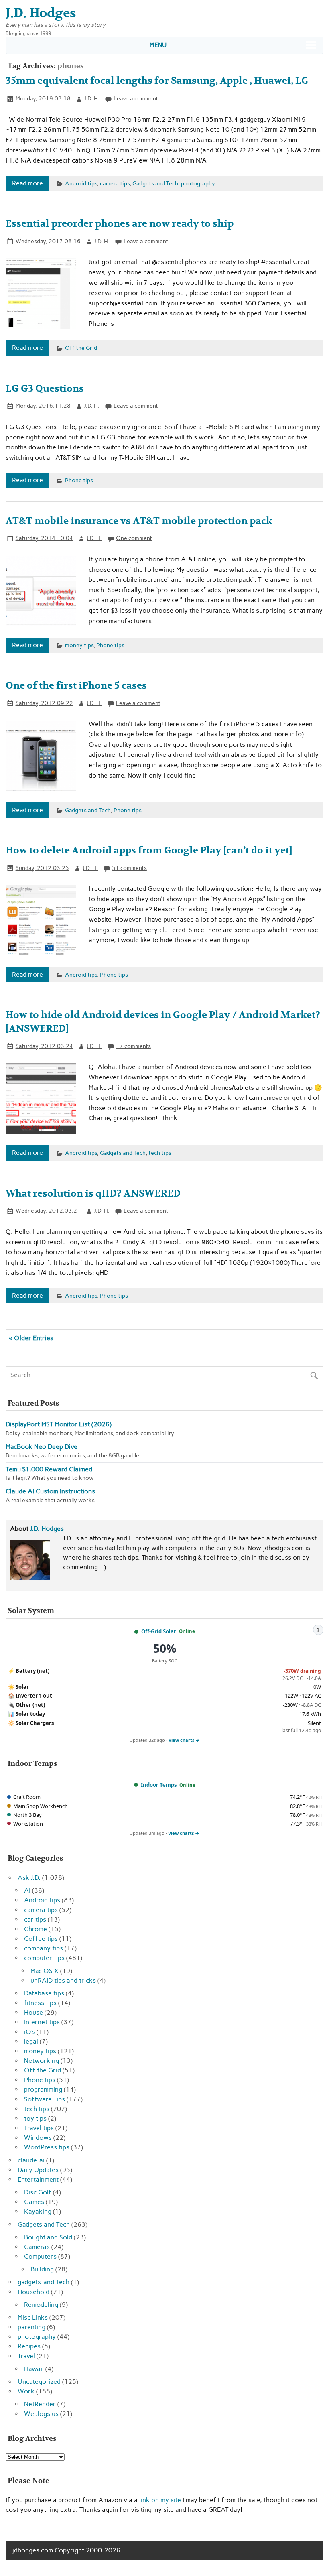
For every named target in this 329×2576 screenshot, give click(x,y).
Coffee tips (41, 1939)
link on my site (160, 2500)
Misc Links (33, 2317)
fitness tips (40, 2003)
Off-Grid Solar (159, 1631)
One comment (134, 538)
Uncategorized (39, 2382)
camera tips (115, 183)
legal (31, 2041)
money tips (79, 645)
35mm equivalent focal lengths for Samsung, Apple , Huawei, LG (157, 81)
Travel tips (39, 2128)
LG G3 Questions (45, 389)
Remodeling (41, 2305)
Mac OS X (45, 1971)
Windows (38, 2138)
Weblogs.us (41, 2414)
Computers (40, 2256)
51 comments (129, 868)
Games (34, 2202)
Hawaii (34, 2369)
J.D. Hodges (47, 1529)
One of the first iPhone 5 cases (76, 686)
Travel (26, 2356)
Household (34, 2292)
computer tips (44, 1958)
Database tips (44, 1993)
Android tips (81, 183)
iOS (29, 2032)
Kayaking (38, 2211)
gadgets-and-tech (44, 2282)
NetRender (40, 2404)
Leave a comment (136, 98)
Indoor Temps (159, 1785)
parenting (31, 2327)
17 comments (133, 1046)
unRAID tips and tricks (63, 1980)
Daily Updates (38, 2170)
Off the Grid (81, 348)
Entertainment (38, 2179)
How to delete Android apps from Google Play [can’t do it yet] (149, 850)
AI (27, 1890)
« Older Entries (31, 1338)
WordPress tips (47, 2147)
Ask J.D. (29, 1878)
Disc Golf (38, 2192)
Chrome (36, 1929)
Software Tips (45, 2099)
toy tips (35, 2118)
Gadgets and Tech (155, 183)
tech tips (160, 1153)
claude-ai (31, 2160)
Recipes (29, 2346)
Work (26, 2391)
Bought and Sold (48, 2237)
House (34, 2012)
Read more (27, 183)
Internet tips (42, 2022)
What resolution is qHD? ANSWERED (93, 1194)
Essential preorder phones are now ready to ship (120, 224)
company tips (44, 1948)
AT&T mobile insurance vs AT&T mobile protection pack (139, 521)
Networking (42, 2061)
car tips (35, 1919)
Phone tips (79, 480)
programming (43, 2089)
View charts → (184, 1740)
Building (42, 2269)
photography (198, 183)
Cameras (37, 2247)
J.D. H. (92, 98)
